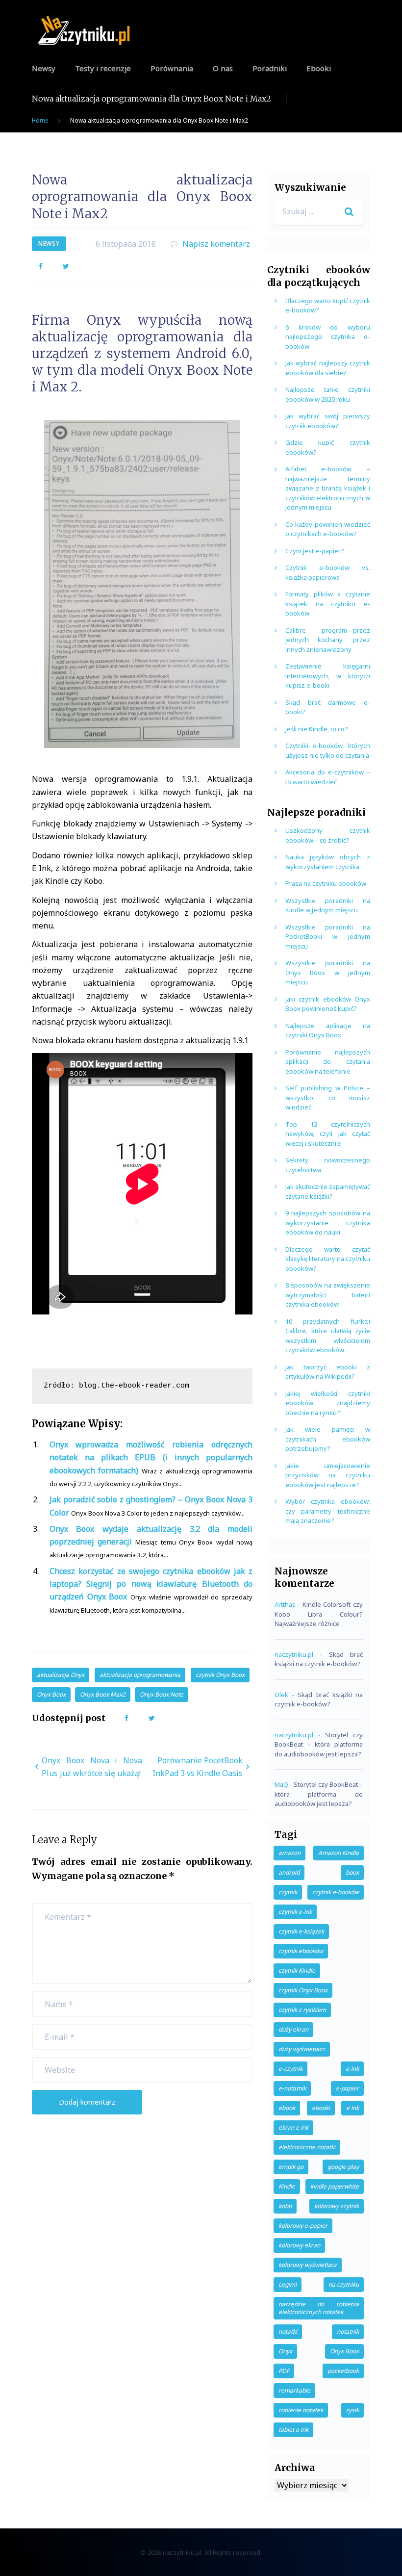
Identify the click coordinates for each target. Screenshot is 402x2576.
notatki (288, 2331)
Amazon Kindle (339, 1853)
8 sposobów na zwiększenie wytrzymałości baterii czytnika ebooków (328, 1295)
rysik (352, 2410)
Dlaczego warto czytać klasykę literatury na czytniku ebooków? (328, 1259)
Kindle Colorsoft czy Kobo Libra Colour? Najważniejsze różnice (319, 1614)
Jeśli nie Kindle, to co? (317, 729)
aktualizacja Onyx (61, 1675)
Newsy (44, 68)
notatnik (348, 2331)
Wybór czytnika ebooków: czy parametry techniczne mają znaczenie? (328, 1511)
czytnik (288, 1892)
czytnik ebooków (301, 1951)
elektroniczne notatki (307, 2147)
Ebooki (319, 68)
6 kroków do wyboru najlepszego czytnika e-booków (328, 337)
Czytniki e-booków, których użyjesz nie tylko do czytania (328, 750)
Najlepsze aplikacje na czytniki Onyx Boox (328, 1030)
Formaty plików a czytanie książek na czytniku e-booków (328, 604)
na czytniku (344, 2284)
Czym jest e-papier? (315, 551)
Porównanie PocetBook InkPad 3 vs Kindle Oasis (198, 1767)
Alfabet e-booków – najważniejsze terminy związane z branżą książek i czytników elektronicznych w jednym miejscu (328, 488)
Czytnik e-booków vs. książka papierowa (328, 572)
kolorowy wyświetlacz (308, 2265)
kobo (285, 2206)
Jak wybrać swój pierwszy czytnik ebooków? (328, 421)
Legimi (288, 2284)
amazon (289, 1853)
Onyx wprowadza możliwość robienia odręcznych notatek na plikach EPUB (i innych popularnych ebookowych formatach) (151, 1457)
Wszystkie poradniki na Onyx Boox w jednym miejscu (328, 972)
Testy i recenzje (103, 68)
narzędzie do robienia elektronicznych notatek (319, 2308)
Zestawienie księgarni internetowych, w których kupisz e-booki (328, 676)
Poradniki (270, 68)
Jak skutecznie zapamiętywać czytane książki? (328, 1191)
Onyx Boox (51, 1694)
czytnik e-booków (336, 1892)
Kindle (287, 2186)
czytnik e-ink (295, 1912)
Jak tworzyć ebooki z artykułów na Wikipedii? (328, 1372)
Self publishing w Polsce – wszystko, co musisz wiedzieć (328, 1097)
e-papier (347, 2088)
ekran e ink (293, 2127)
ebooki (321, 2108)
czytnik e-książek (301, 1931)
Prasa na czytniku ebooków (326, 883)
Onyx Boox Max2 (103, 1694)
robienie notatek (301, 2410)
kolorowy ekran (299, 2245)
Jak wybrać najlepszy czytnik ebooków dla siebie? (328, 368)
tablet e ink (293, 2430)
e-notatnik (292, 2088)
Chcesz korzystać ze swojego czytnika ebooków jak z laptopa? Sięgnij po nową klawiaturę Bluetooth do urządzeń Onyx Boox (151, 1584)
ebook (287, 2108)
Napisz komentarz (216, 244)
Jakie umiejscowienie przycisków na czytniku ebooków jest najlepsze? (328, 1475)
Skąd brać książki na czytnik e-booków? (319, 1659)
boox (352, 1872)
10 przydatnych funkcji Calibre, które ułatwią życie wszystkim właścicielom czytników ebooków (328, 1336)
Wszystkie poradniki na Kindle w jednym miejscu (328, 905)
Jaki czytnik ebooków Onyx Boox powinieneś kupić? (328, 1004)
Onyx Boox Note (162, 1694)
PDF (284, 2371)
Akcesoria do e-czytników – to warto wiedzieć (328, 777)
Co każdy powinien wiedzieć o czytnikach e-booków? (328, 529)
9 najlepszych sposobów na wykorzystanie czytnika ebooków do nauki (328, 1223)
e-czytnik (290, 2069)
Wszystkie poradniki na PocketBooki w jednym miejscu (328, 937)
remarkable (294, 2390)
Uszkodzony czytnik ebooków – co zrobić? (328, 835)
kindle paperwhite (335, 2186)
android (289, 1872)
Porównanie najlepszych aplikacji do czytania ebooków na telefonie (328, 1062)
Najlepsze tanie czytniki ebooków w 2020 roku (328, 394)
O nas (223, 68)
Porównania (172, 68)
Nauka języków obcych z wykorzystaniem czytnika (328, 862)
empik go (291, 2167)
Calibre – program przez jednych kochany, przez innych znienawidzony (328, 640)
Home (40, 120)
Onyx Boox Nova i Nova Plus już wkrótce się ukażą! (92, 1767)
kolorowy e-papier (303, 2226)
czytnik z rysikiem (302, 2010)
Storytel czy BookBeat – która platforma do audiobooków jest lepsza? (319, 1744)
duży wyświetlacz (302, 2049)
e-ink (352, 2069)
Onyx (285, 2351)
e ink (352, 2108)
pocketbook (343, 2371)
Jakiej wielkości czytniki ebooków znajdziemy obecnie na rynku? (328, 1403)
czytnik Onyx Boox (220, 1675)
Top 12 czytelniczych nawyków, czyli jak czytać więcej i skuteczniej (328, 1134)
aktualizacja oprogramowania (140, 1675)
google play (343, 2167)
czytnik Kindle (297, 1971)
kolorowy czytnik (337, 2206)
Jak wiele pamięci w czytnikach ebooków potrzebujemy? (328, 1439)
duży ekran (293, 2029)
